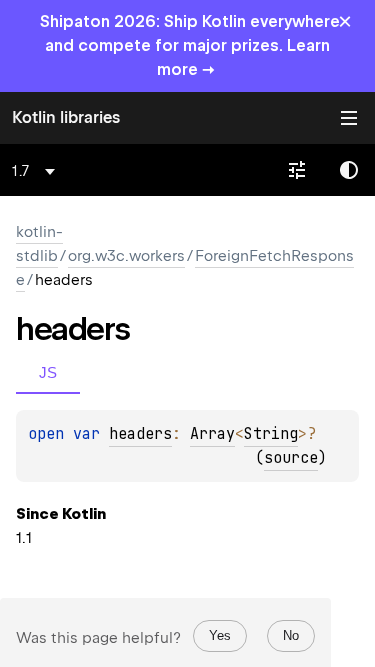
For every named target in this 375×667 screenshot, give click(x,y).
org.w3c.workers (126, 256)
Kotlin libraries (66, 117)
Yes (220, 635)
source (291, 458)
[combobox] (37, 171)
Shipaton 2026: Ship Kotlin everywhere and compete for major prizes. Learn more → (190, 45)
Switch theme (349, 170)
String (271, 434)
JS (48, 372)
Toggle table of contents (349, 118)
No (291, 635)
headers (140, 434)
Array (212, 434)
